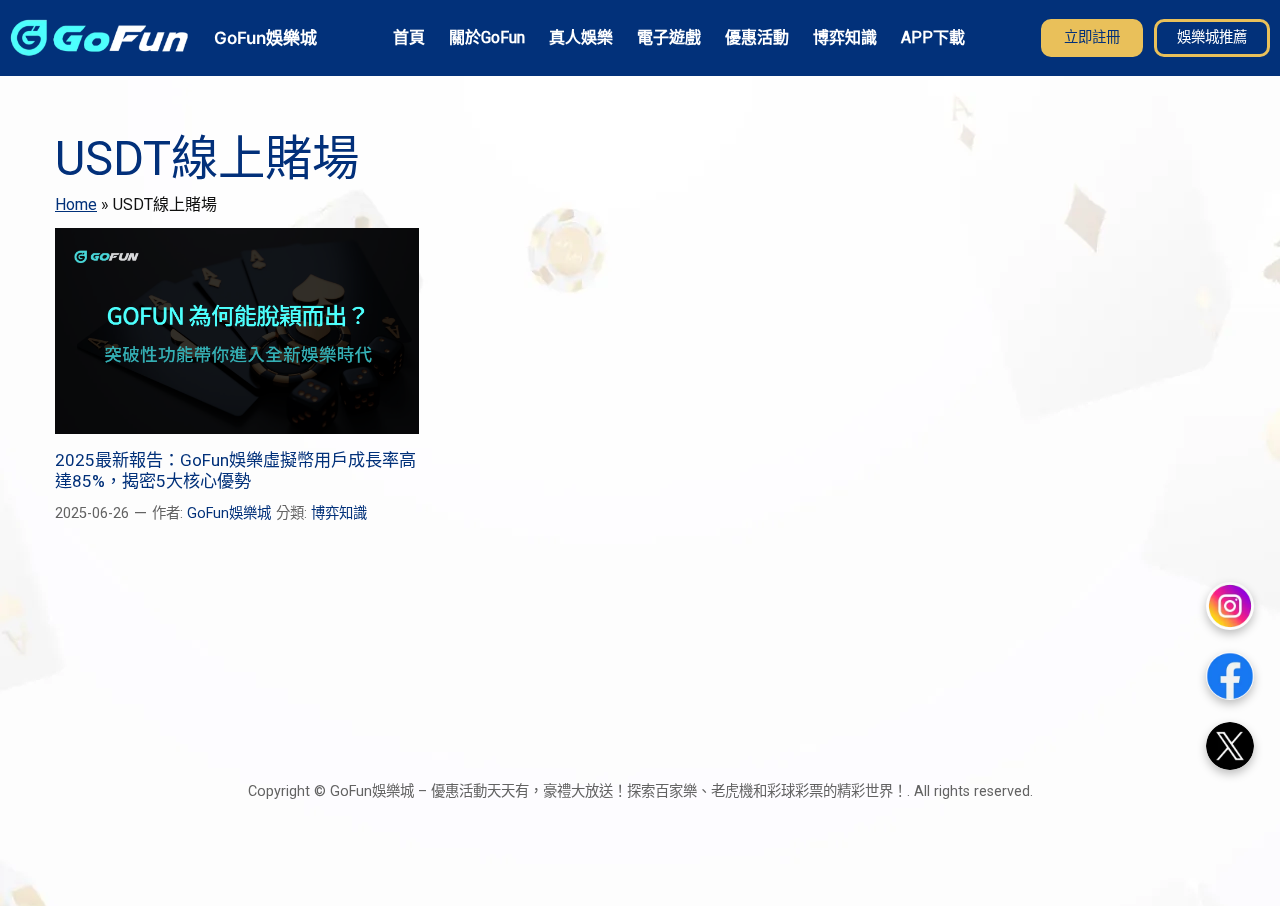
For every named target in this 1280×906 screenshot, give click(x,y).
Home (76, 204)
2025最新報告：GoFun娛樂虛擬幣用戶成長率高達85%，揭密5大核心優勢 (235, 470)
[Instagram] (1230, 606)
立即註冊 (1092, 37)
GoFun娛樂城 (265, 37)
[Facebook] (1230, 676)
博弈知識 (339, 513)
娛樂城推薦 (1212, 37)
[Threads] (1230, 746)
